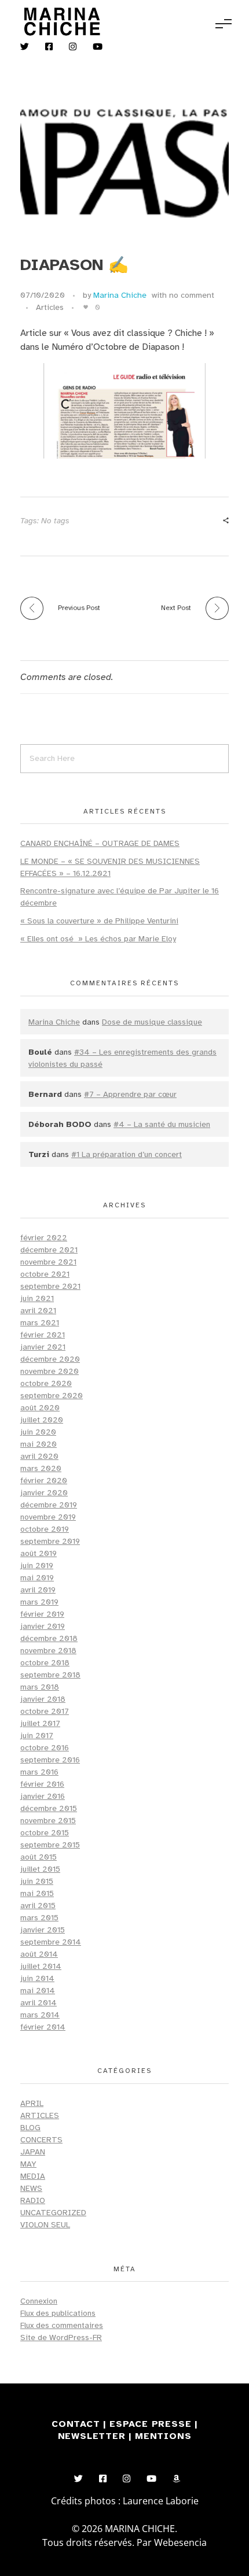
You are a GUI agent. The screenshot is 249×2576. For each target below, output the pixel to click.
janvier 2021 (43, 1347)
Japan (33, 2152)
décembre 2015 (49, 1808)
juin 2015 (37, 1881)
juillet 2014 (41, 1966)
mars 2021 (40, 1323)
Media (33, 2176)
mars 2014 (40, 2015)
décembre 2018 (49, 1638)
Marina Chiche (120, 295)
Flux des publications (58, 2313)
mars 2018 (40, 1687)
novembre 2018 (48, 1651)
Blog (30, 2128)
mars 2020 (41, 1468)
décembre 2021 (49, 1250)
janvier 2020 (44, 1493)
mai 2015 (37, 1893)
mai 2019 (37, 1578)
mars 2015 (39, 1918)
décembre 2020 (50, 1359)
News (31, 2188)
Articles (50, 307)
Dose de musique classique (152, 1022)
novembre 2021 (48, 1262)
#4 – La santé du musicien (162, 1124)
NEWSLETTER (94, 2436)
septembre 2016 (50, 1760)
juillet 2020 (42, 1420)
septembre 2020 (52, 1396)
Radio (33, 2200)
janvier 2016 (43, 1796)
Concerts (41, 2140)
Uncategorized (53, 2213)
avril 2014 (39, 2003)
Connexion (39, 2301)
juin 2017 (37, 1736)
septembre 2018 (50, 1675)
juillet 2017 (40, 1723)
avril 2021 (38, 1311)
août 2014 (39, 1954)
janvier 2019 (43, 1626)
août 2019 (39, 1553)
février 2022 (44, 1238)
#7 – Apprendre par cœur (130, 1094)
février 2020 (44, 1481)
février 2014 (43, 2027)
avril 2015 (38, 1906)
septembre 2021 (50, 1286)
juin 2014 (37, 1978)
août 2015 (39, 1857)
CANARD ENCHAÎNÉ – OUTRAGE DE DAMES (100, 843)
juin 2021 (37, 1298)
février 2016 (42, 1784)
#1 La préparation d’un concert (127, 1154)
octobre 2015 (45, 1833)
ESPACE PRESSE (152, 2424)
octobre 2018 (45, 1663)
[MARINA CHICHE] (61, 22)
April (32, 2103)
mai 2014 (38, 1991)
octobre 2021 (45, 1274)
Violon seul (45, 2225)
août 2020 (40, 1408)
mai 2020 (39, 1444)
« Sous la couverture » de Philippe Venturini (99, 921)
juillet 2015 (40, 1869)
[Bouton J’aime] (86, 307)
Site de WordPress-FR (61, 2337)
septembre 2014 (51, 1942)
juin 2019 (37, 1566)
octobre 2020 (46, 1383)
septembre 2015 (50, 1845)
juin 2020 (38, 1432)
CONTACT (76, 2424)
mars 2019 (39, 1602)
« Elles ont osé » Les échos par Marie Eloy (98, 939)
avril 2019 (38, 1590)
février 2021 (43, 1335)
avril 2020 (39, 1456)
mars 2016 (39, 1772)
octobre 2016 (45, 1748)
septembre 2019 (50, 1541)
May (28, 2164)
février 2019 (42, 1614)
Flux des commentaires (62, 2325)
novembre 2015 (48, 1821)
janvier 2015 (43, 1930)
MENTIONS (163, 2436)
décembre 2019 (49, 1505)
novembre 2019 (48, 1517)
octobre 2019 (45, 1529)
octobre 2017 (45, 1711)
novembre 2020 (50, 1371)
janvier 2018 (43, 1699)
